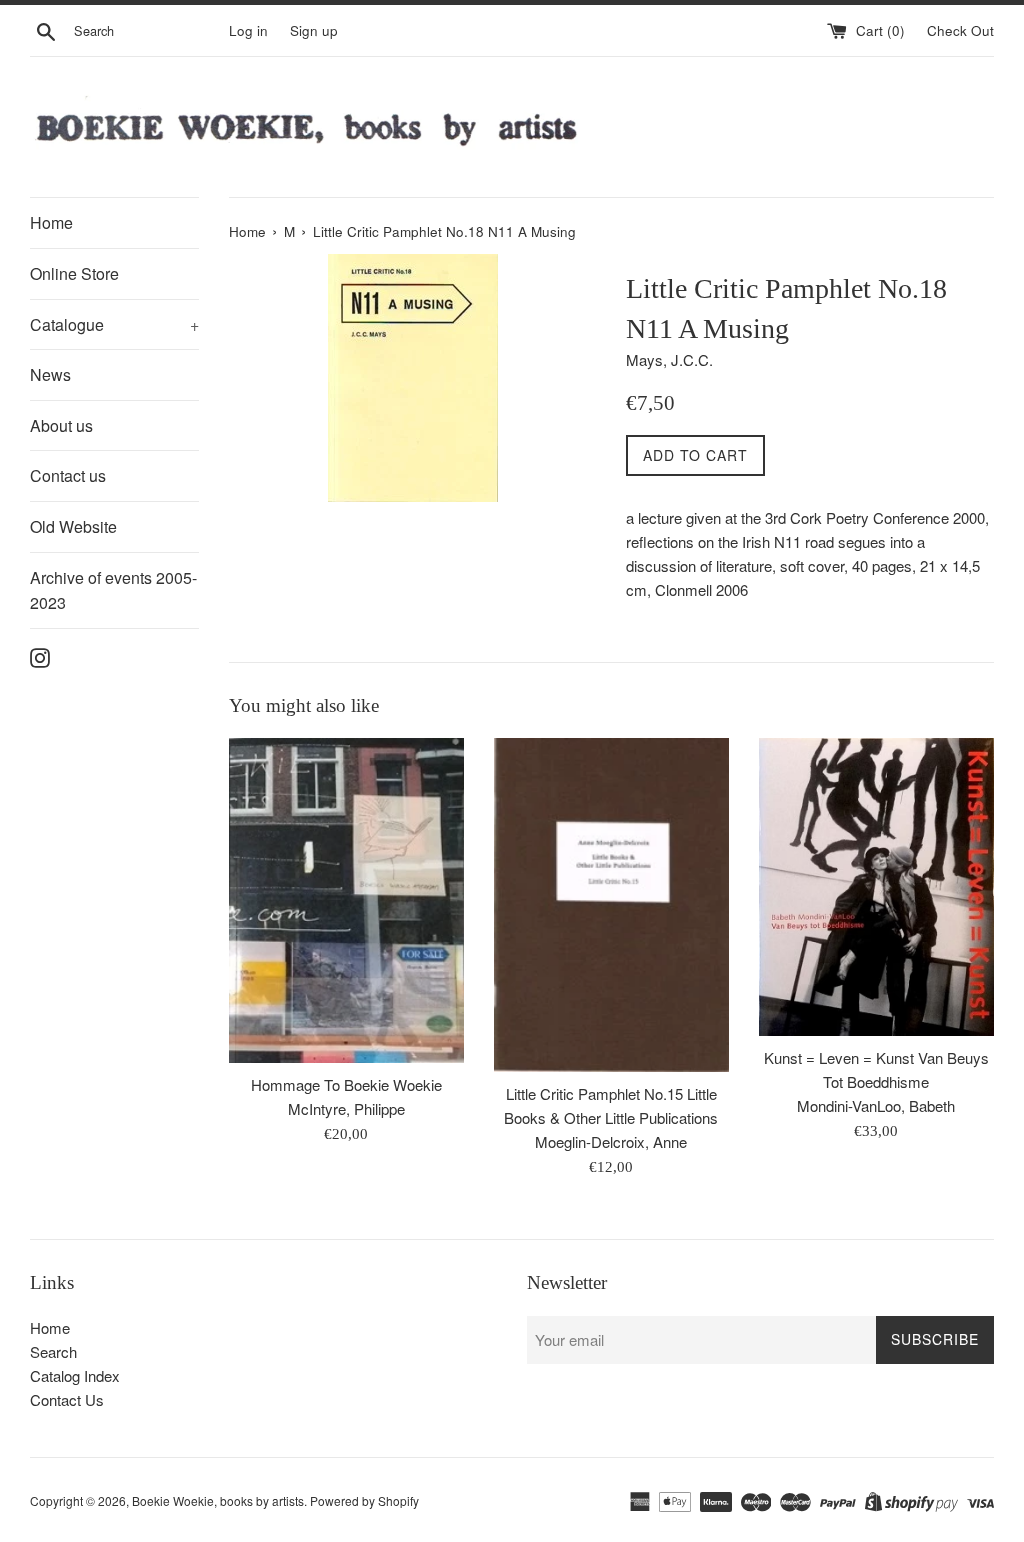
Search (53, 1351)
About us (61, 425)
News (50, 374)
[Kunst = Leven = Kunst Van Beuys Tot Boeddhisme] (876, 886)
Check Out (960, 30)
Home (51, 222)
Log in (248, 30)
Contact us (68, 475)
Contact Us (67, 1399)
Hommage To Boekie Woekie (346, 1084)
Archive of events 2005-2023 (113, 590)
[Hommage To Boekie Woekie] (346, 900)
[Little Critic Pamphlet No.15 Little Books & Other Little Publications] (611, 905)
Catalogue (114, 324)
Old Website (73, 526)
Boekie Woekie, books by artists (218, 1500)
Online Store (74, 273)
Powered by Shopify (364, 1500)
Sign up (314, 30)
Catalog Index (75, 1375)
